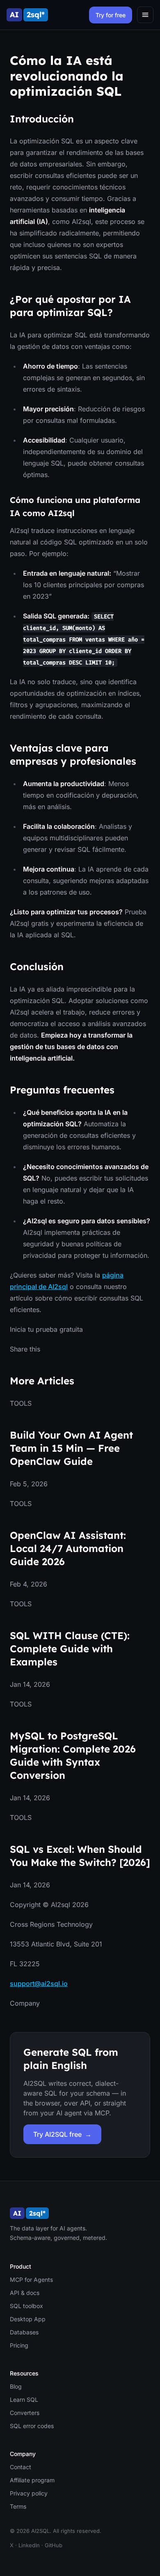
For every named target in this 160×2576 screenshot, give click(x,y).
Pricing (19, 2345)
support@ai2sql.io (39, 1983)
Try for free (111, 15)
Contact (21, 2467)
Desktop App (28, 2319)
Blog (16, 2386)
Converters (25, 2413)
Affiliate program (32, 2480)
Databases (24, 2332)
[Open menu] (145, 15)
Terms (18, 2506)
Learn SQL (24, 2400)
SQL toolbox (26, 2306)
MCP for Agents (31, 2280)
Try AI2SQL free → (62, 2134)
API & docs (25, 2293)
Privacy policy (29, 2493)
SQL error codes (32, 2426)
